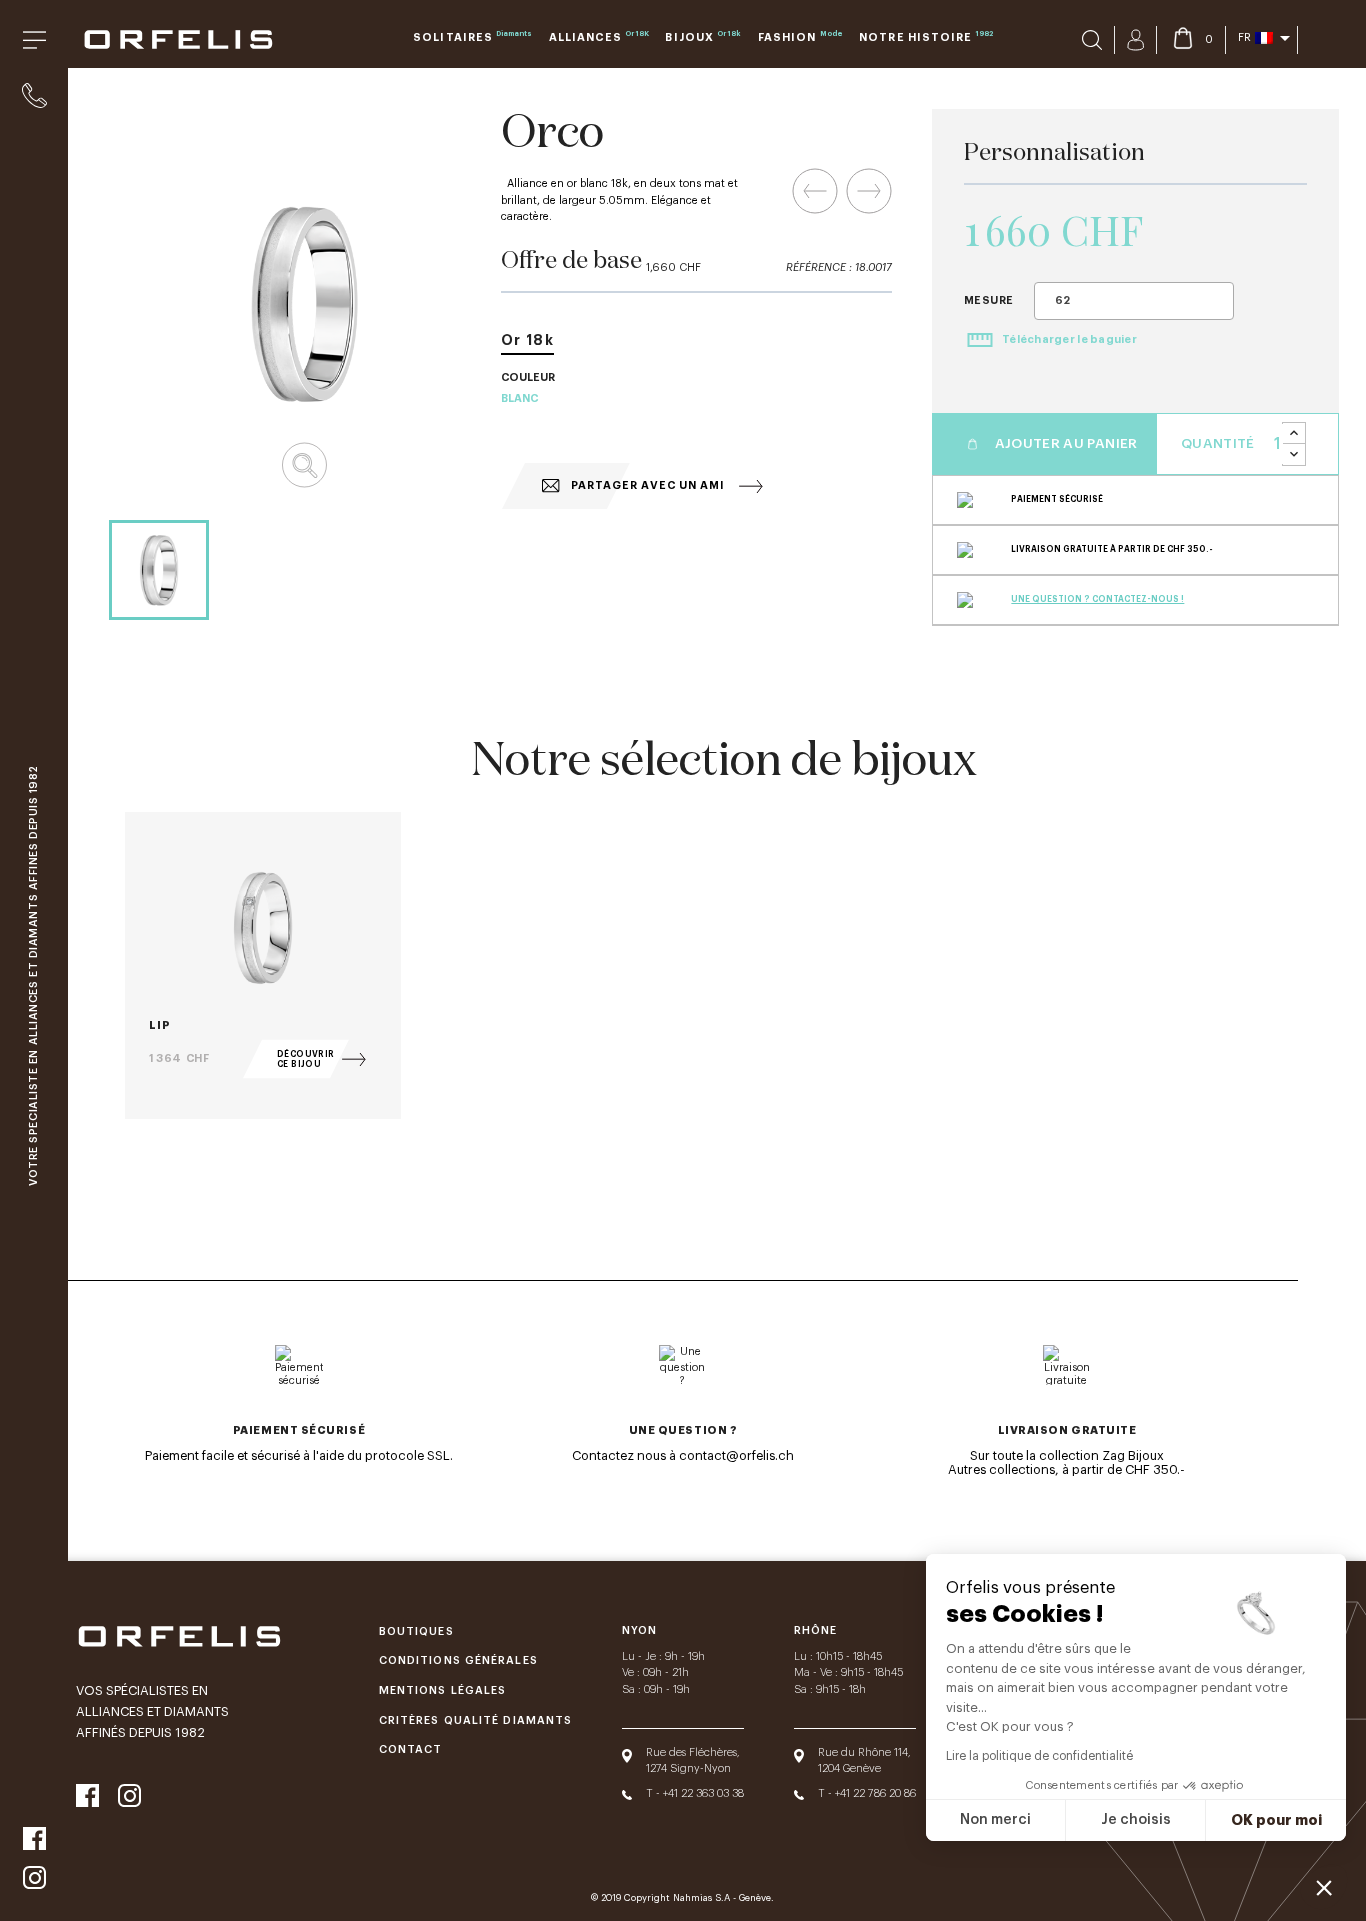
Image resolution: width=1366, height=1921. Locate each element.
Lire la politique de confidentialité (1039, 1756)
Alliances (599, 36)
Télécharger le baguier (1068, 339)
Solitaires (472, 36)
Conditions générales (458, 1660)
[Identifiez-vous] (1135, 40)
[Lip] (815, 191)
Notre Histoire (925, 36)
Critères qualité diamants (475, 1720)
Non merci (995, 1820)
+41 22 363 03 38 (703, 1793)
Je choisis (1136, 1820)
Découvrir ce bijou (306, 1059)
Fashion (800, 36)
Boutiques (416, 1631)
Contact (411, 1749)
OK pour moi (1276, 1820)
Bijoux (703, 36)
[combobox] (1134, 301)
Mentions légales (443, 1690)
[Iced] (869, 191)
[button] (1324, 1887)
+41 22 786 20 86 (875, 1793)
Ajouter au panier (1064, 443)
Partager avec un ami (647, 485)
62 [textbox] (1062, 300)
